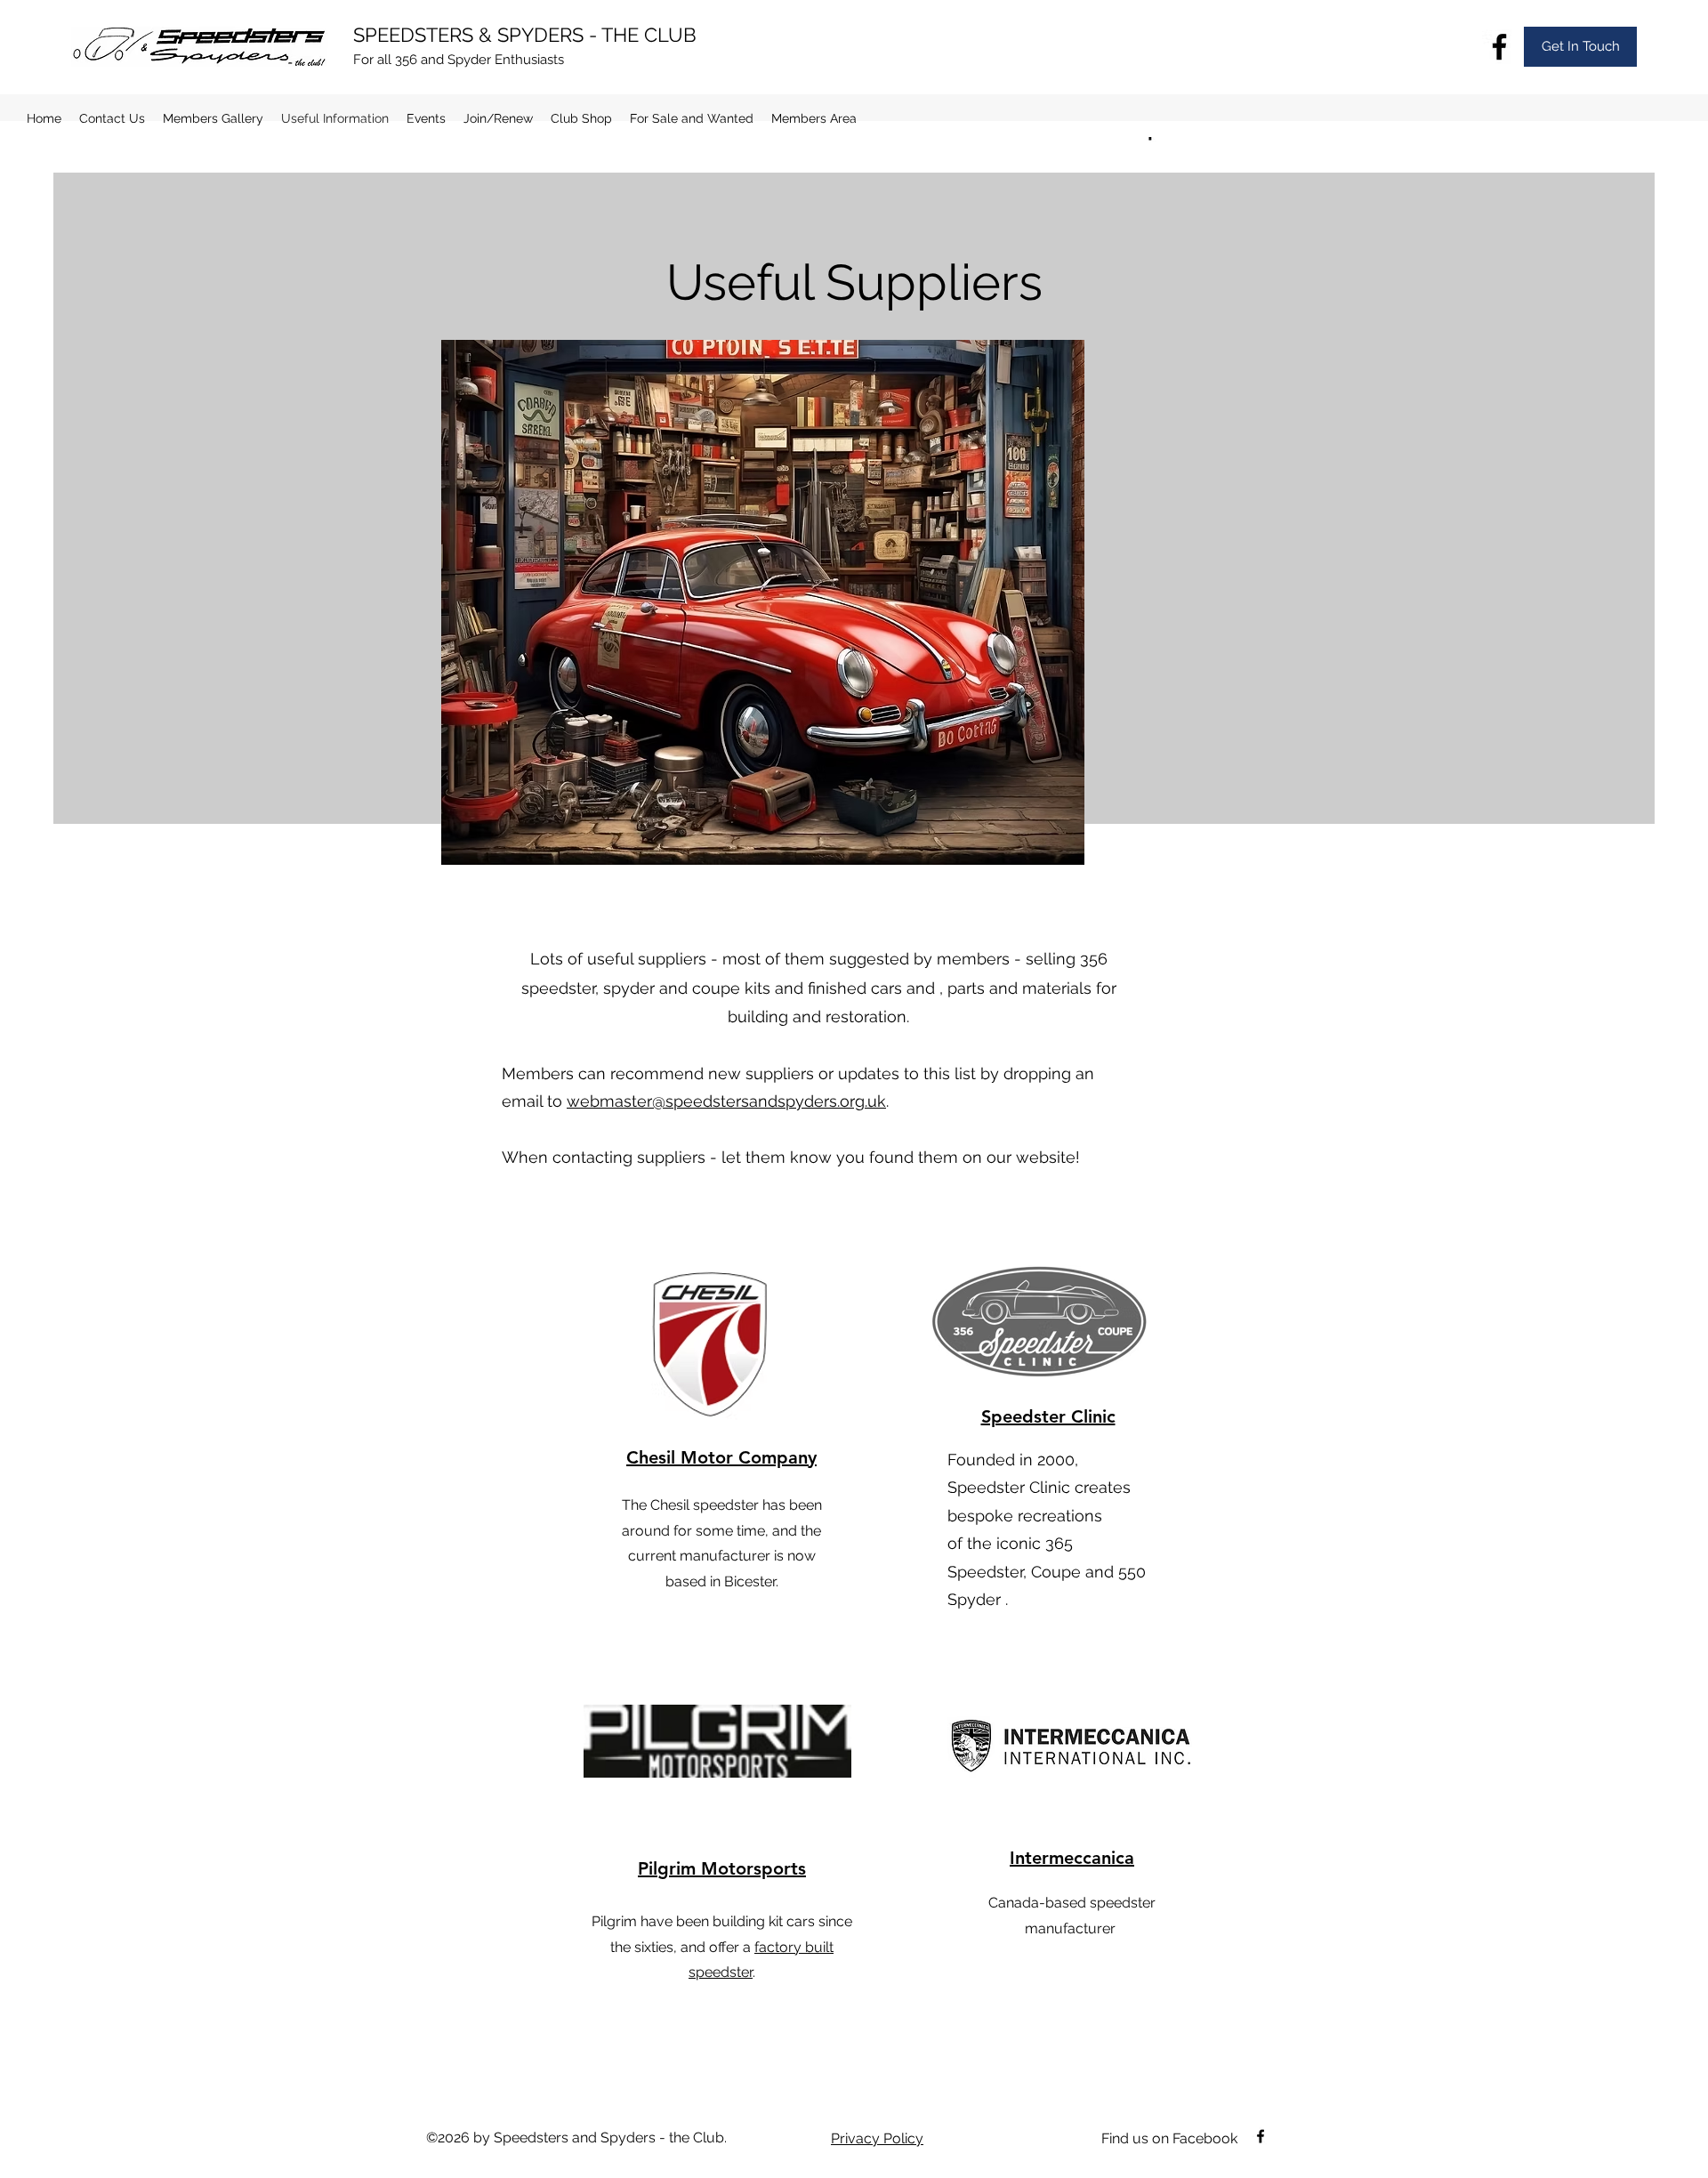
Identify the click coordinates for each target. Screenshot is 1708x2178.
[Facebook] (1499, 47)
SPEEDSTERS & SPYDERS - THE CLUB (525, 35)
